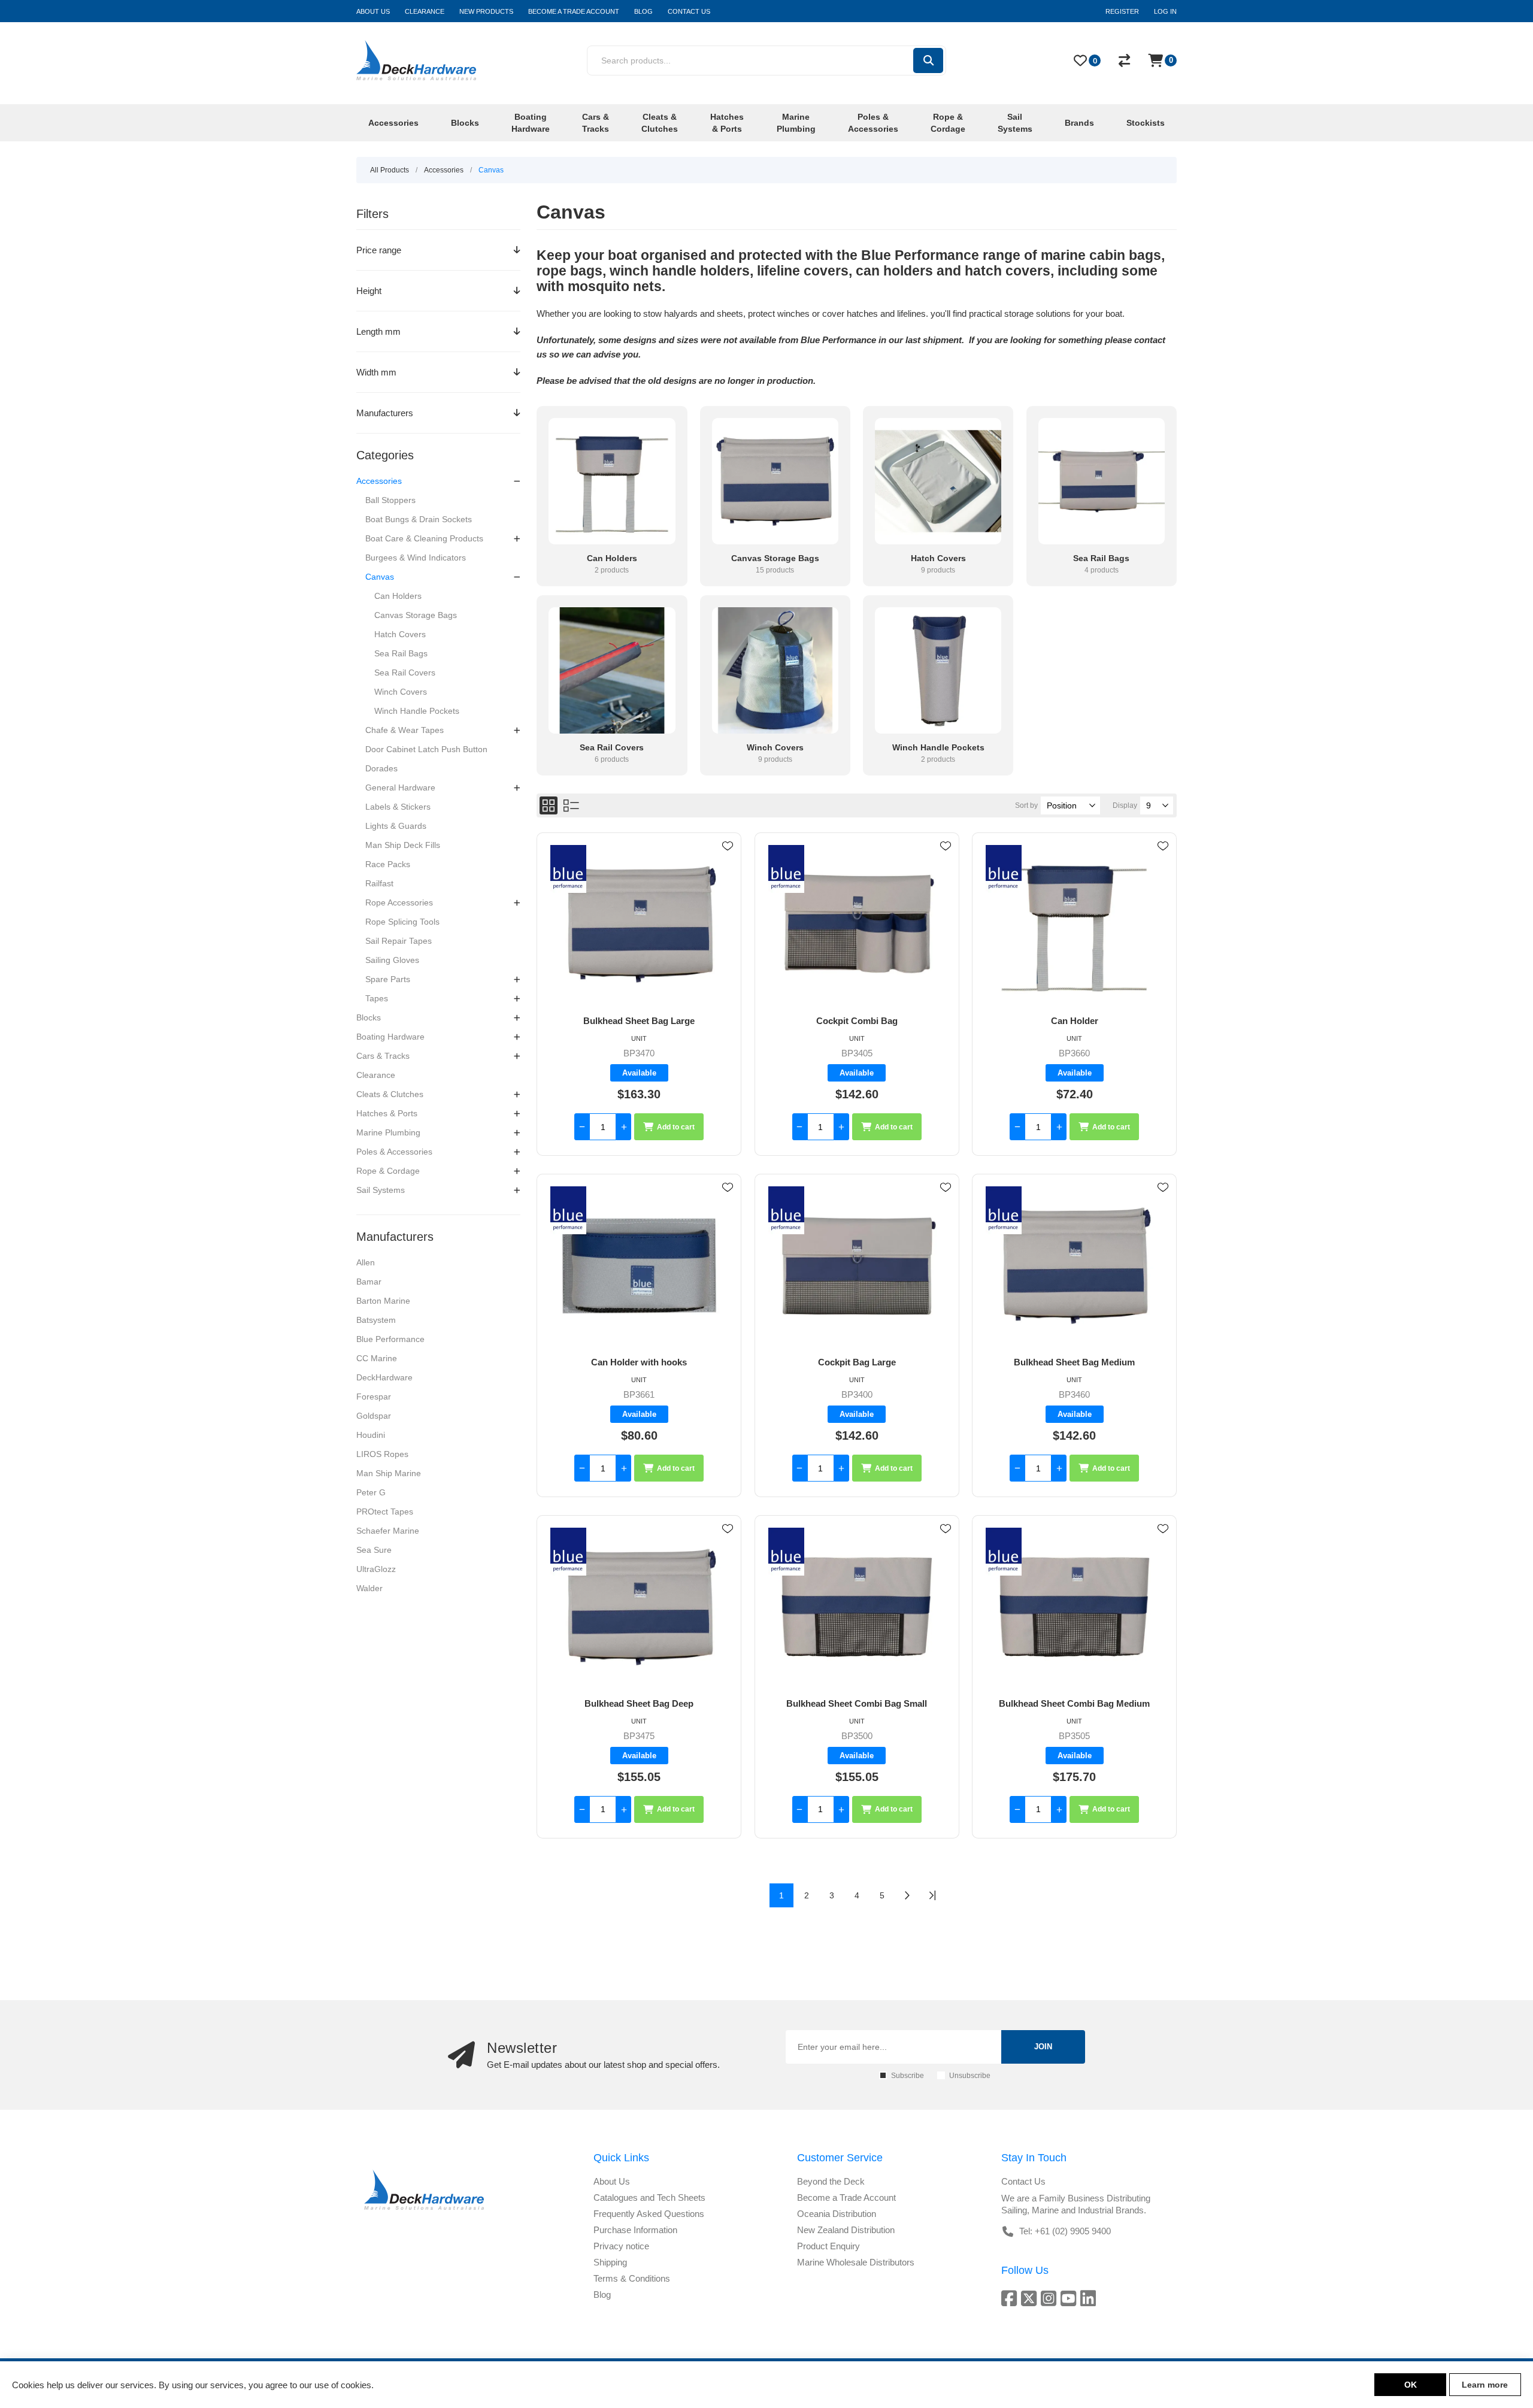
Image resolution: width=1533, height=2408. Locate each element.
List (571, 805)
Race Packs (388, 864)
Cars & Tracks (383, 1056)
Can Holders (398, 596)
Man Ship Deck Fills (403, 845)
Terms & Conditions (632, 2278)
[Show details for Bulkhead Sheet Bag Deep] (639, 1607)
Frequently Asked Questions (649, 2214)
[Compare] (1124, 60)
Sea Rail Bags (401, 653)
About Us (612, 2181)
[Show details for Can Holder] (1074, 924)
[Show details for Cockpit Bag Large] (857, 1266)
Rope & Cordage (388, 1171)
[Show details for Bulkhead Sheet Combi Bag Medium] (1074, 1607)
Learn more (1485, 2385)
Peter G (371, 1492)
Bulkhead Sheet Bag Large (639, 1021)
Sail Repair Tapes (399, 941)
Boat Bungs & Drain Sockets (419, 519)
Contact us (1023, 2181)
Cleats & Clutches (390, 1094)
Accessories (379, 481)
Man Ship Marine (389, 1473)
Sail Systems (381, 1190)
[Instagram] (1051, 2298)
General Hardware (400, 787)
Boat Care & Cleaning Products (424, 538)
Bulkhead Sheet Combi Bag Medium (1074, 1703)
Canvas (380, 577)
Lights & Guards (396, 826)
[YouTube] (1070, 2298)
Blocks (369, 1017)
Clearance (376, 1075)
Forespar (374, 1397)
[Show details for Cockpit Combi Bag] (857, 924)
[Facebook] (1011, 2298)
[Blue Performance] (568, 870)
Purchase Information (635, 2230)
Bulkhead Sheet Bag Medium (1074, 1362)
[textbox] (749, 60)
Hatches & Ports (387, 1113)
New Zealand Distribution (846, 2230)
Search (928, 60)
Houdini (371, 1435)
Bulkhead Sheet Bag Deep (639, 1703)
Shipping (610, 2262)
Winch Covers (401, 692)
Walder (369, 1588)
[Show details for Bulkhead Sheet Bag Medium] (1074, 1266)
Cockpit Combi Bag (857, 1021)
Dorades (381, 768)
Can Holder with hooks (639, 1362)
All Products (390, 170)
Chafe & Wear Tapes (405, 730)
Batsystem (376, 1320)
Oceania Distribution (837, 2214)
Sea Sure (374, 1550)
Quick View (728, 864)
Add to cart (676, 1127)
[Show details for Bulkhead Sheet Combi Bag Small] (857, 1607)
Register (1122, 11)
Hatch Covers (400, 634)
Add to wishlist (728, 846)
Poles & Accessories (394, 1152)
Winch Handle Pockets (417, 711)
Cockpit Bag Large (857, 1362)
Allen (366, 1262)
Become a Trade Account (846, 2198)
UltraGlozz (376, 1569)
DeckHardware (384, 1377)
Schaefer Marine (388, 1531)
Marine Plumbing (388, 1132)
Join (1043, 2047)
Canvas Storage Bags (416, 615)
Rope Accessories (399, 902)
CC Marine (377, 1358)
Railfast (379, 883)
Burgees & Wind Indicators (416, 558)
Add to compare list (728, 881)
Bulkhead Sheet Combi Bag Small (857, 1703)
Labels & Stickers (398, 807)
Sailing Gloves (392, 960)
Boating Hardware (390, 1037)
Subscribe (908, 2076)
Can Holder (1075, 1021)
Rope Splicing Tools (402, 922)
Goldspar (374, 1416)
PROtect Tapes (385, 1512)
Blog (602, 2295)
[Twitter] (1031, 2298)
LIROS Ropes (382, 1454)
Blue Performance (390, 1339)
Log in (1165, 11)
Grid (549, 805)
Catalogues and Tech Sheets (649, 2198)
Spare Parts (388, 979)
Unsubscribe (970, 2076)
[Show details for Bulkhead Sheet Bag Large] (639, 924)
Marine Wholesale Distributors (856, 2262)
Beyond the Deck (831, 2181)
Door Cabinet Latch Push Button (426, 749)
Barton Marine (383, 1301)
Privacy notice (621, 2246)
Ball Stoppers (390, 500)
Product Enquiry (828, 2246)
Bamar (369, 1282)
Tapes (377, 998)
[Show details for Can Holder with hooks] (639, 1266)
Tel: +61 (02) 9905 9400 (1065, 2231)
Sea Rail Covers (405, 673)
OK (1411, 2385)
